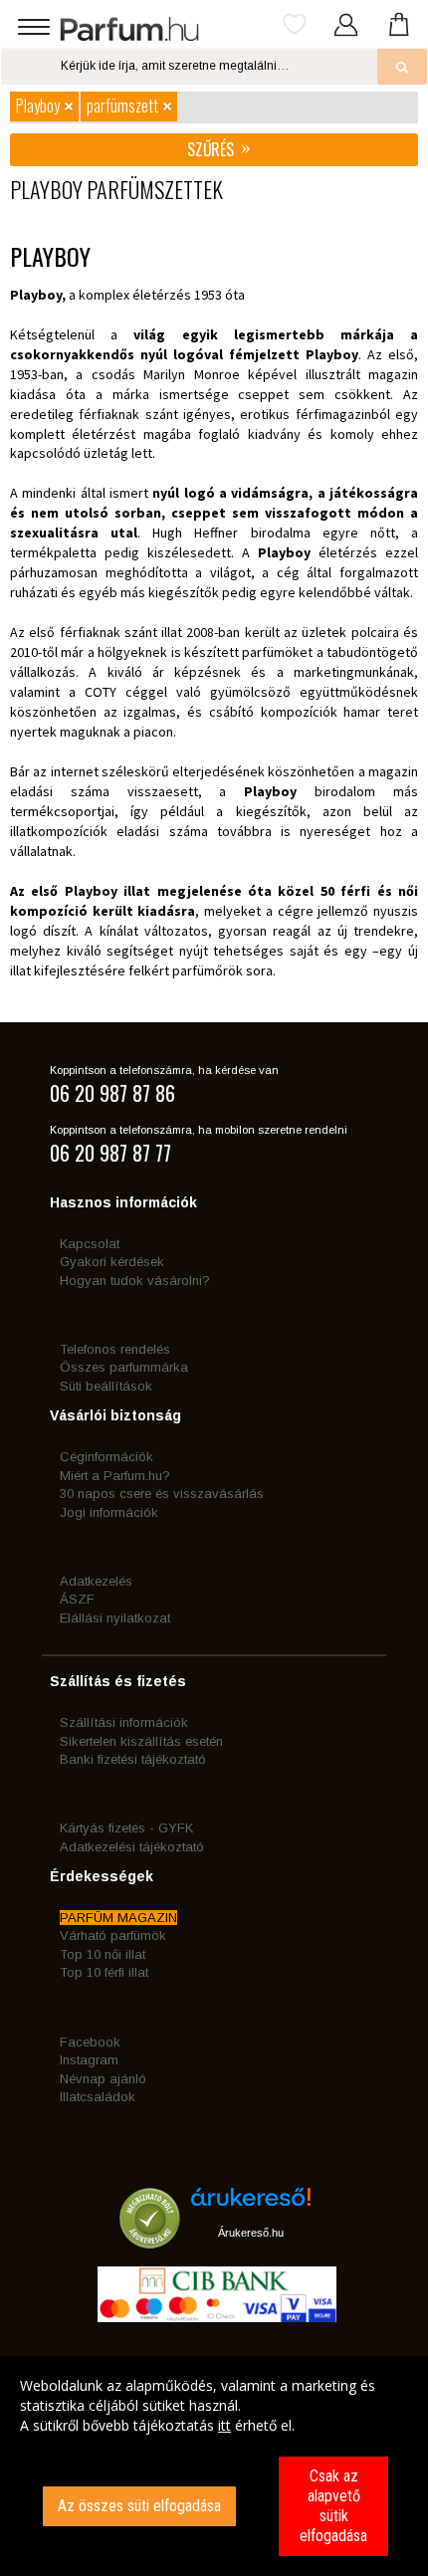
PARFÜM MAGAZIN (118, 1918)
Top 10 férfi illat (104, 1972)
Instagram (89, 2060)
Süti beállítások (106, 1386)
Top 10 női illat (103, 1954)
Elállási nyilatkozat (115, 1618)
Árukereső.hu (251, 2233)
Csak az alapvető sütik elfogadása (333, 2506)
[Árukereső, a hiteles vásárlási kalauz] (150, 2239)
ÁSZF (77, 1599)
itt (224, 2425)
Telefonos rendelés (115, 1349)
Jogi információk (109, 1512)
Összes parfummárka (124, 1367)
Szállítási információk (124, 1722)
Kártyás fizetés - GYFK (126, 1828)
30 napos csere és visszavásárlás (162, 1494)
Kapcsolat (90, 1244)
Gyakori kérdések (112, 1262)
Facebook (90, 2042)
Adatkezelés (96, 1581)
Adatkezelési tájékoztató (132, 1847)
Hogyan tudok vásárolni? (135, 1281)
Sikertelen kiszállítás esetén (141, 1741)
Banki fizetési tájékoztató (133, 1759)
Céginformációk (107, 1457)
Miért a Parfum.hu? (115, 1476)
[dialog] (214, 2466)
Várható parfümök (113, 1935)
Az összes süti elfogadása (139, 2506)
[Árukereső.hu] (251, 2204)
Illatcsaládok (98, 2097)
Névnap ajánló (103, 2079)
